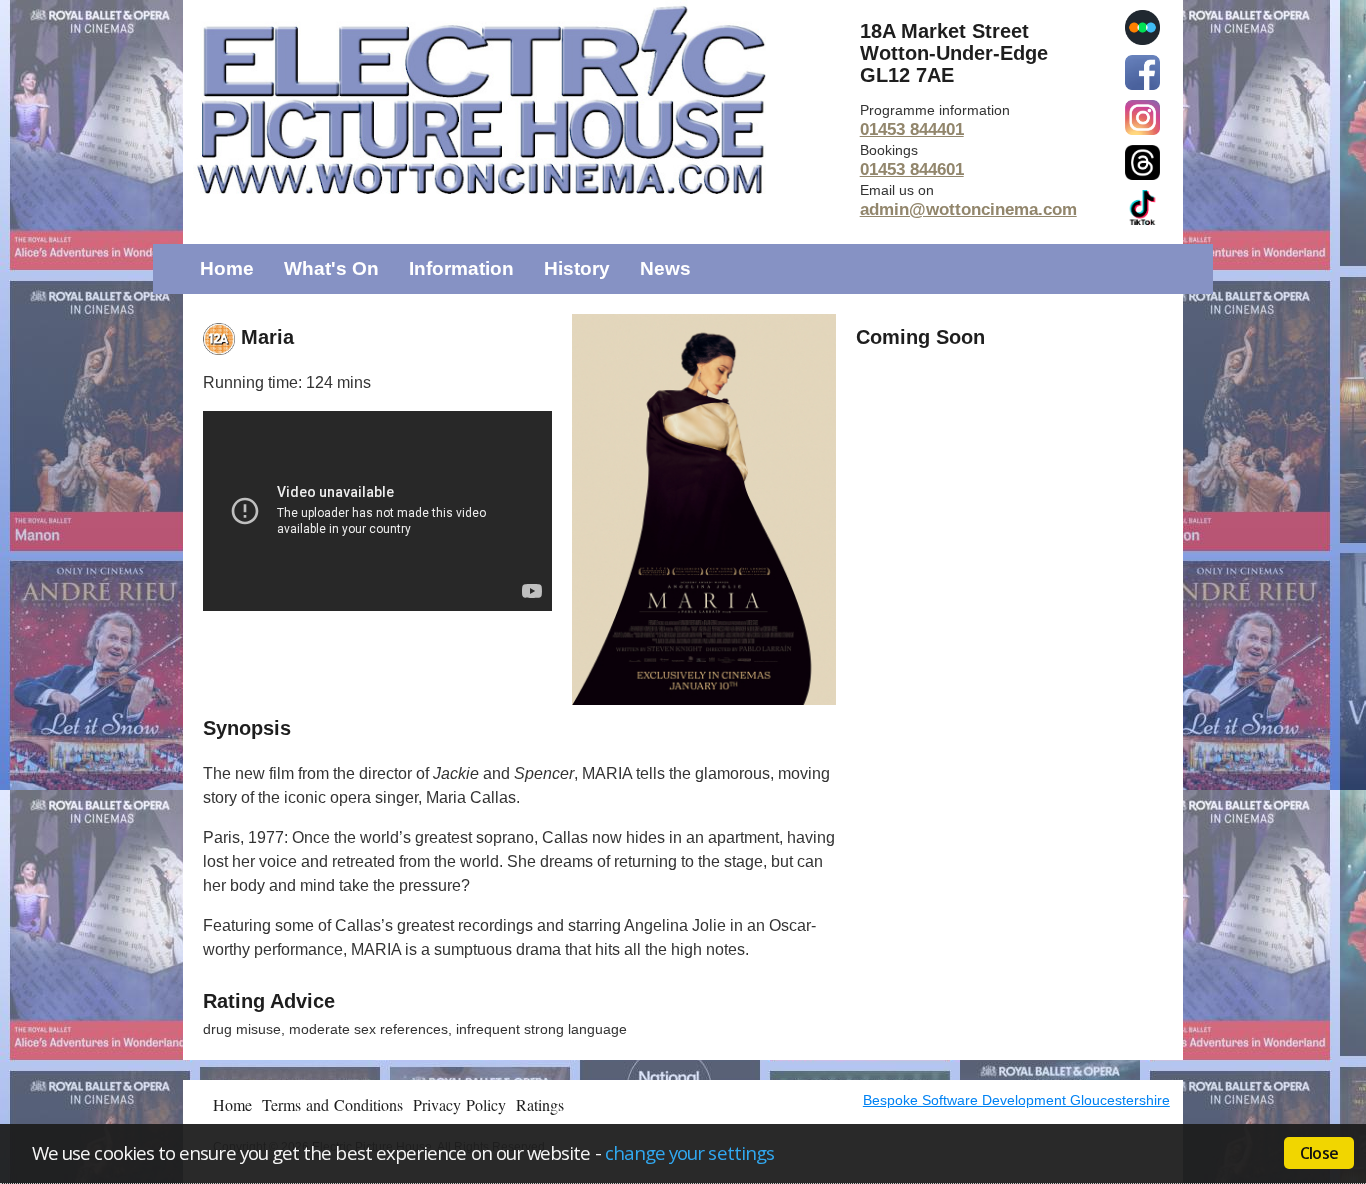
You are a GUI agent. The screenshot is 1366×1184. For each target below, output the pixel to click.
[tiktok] (1142, 206)
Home (227, 268)
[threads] (1142, 161)
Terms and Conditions (332, 1104)
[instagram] (1142, 116)
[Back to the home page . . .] (516, 100)
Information (461, 268)
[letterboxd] (1142, 26)
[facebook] (1142, 71)
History (577, 268)
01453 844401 (912, 129)
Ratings (540, 1104)
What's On (331, 268)
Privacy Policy (459, 1104)
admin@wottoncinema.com (968, 209)
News (665, 268)
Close (1319, 1153)
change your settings (689, 1152)
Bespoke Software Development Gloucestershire (1016, 1100)
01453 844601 (912, 169)
